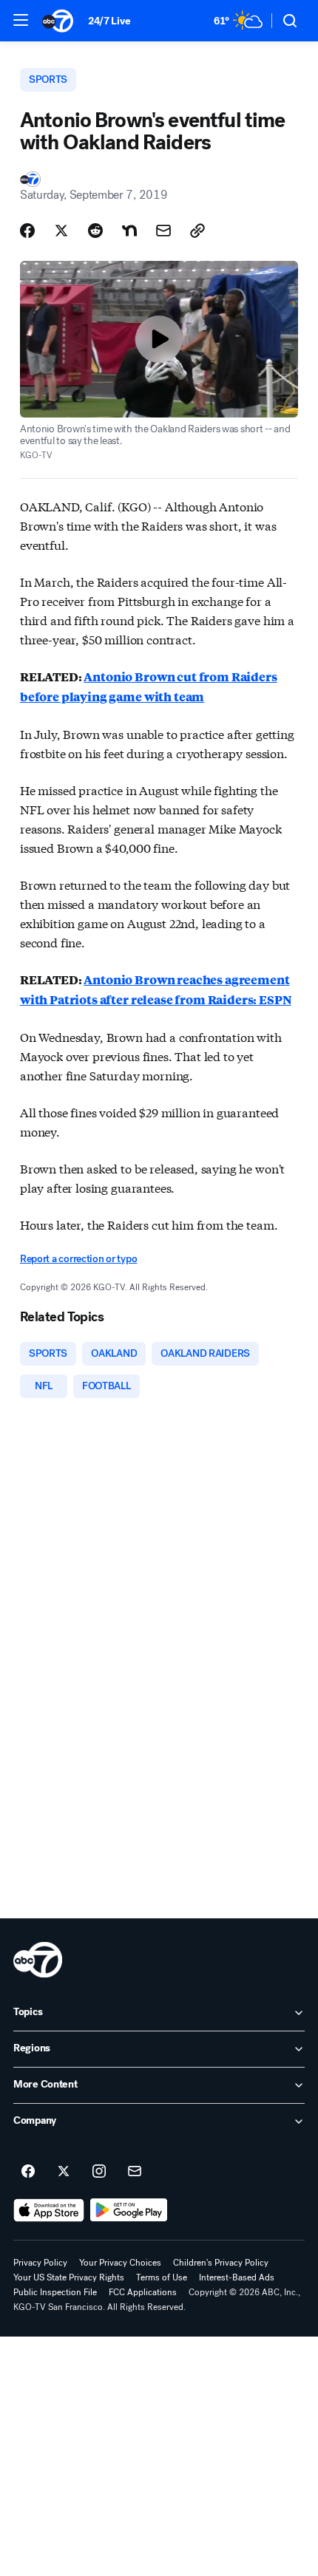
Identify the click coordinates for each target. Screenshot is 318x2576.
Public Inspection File (55, 2292)
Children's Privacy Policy (221, 2263)
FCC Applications (143, 2292)
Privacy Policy (40, 2263)
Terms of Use (162, 2277)
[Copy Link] (197, 231)
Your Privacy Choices (120, 2263)
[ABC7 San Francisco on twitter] (64, 2172)
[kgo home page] (38, 1960)
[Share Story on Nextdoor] (129, 231)
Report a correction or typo (78, 1259)
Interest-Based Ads (237, 2277)
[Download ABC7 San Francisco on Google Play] (129, 2210)
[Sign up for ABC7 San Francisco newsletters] (135, 2172)
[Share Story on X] (61, 231)
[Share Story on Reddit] (95, 231)
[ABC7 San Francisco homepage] (58, 21)
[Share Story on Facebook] (27, 231)
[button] (21, 20)
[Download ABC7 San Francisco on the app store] (49, 2210)
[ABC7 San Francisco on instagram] (99, 2172)
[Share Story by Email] (163, 231)
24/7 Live (109, 21)
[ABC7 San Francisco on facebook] (28, 2172)
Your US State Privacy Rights (69, 2277)
